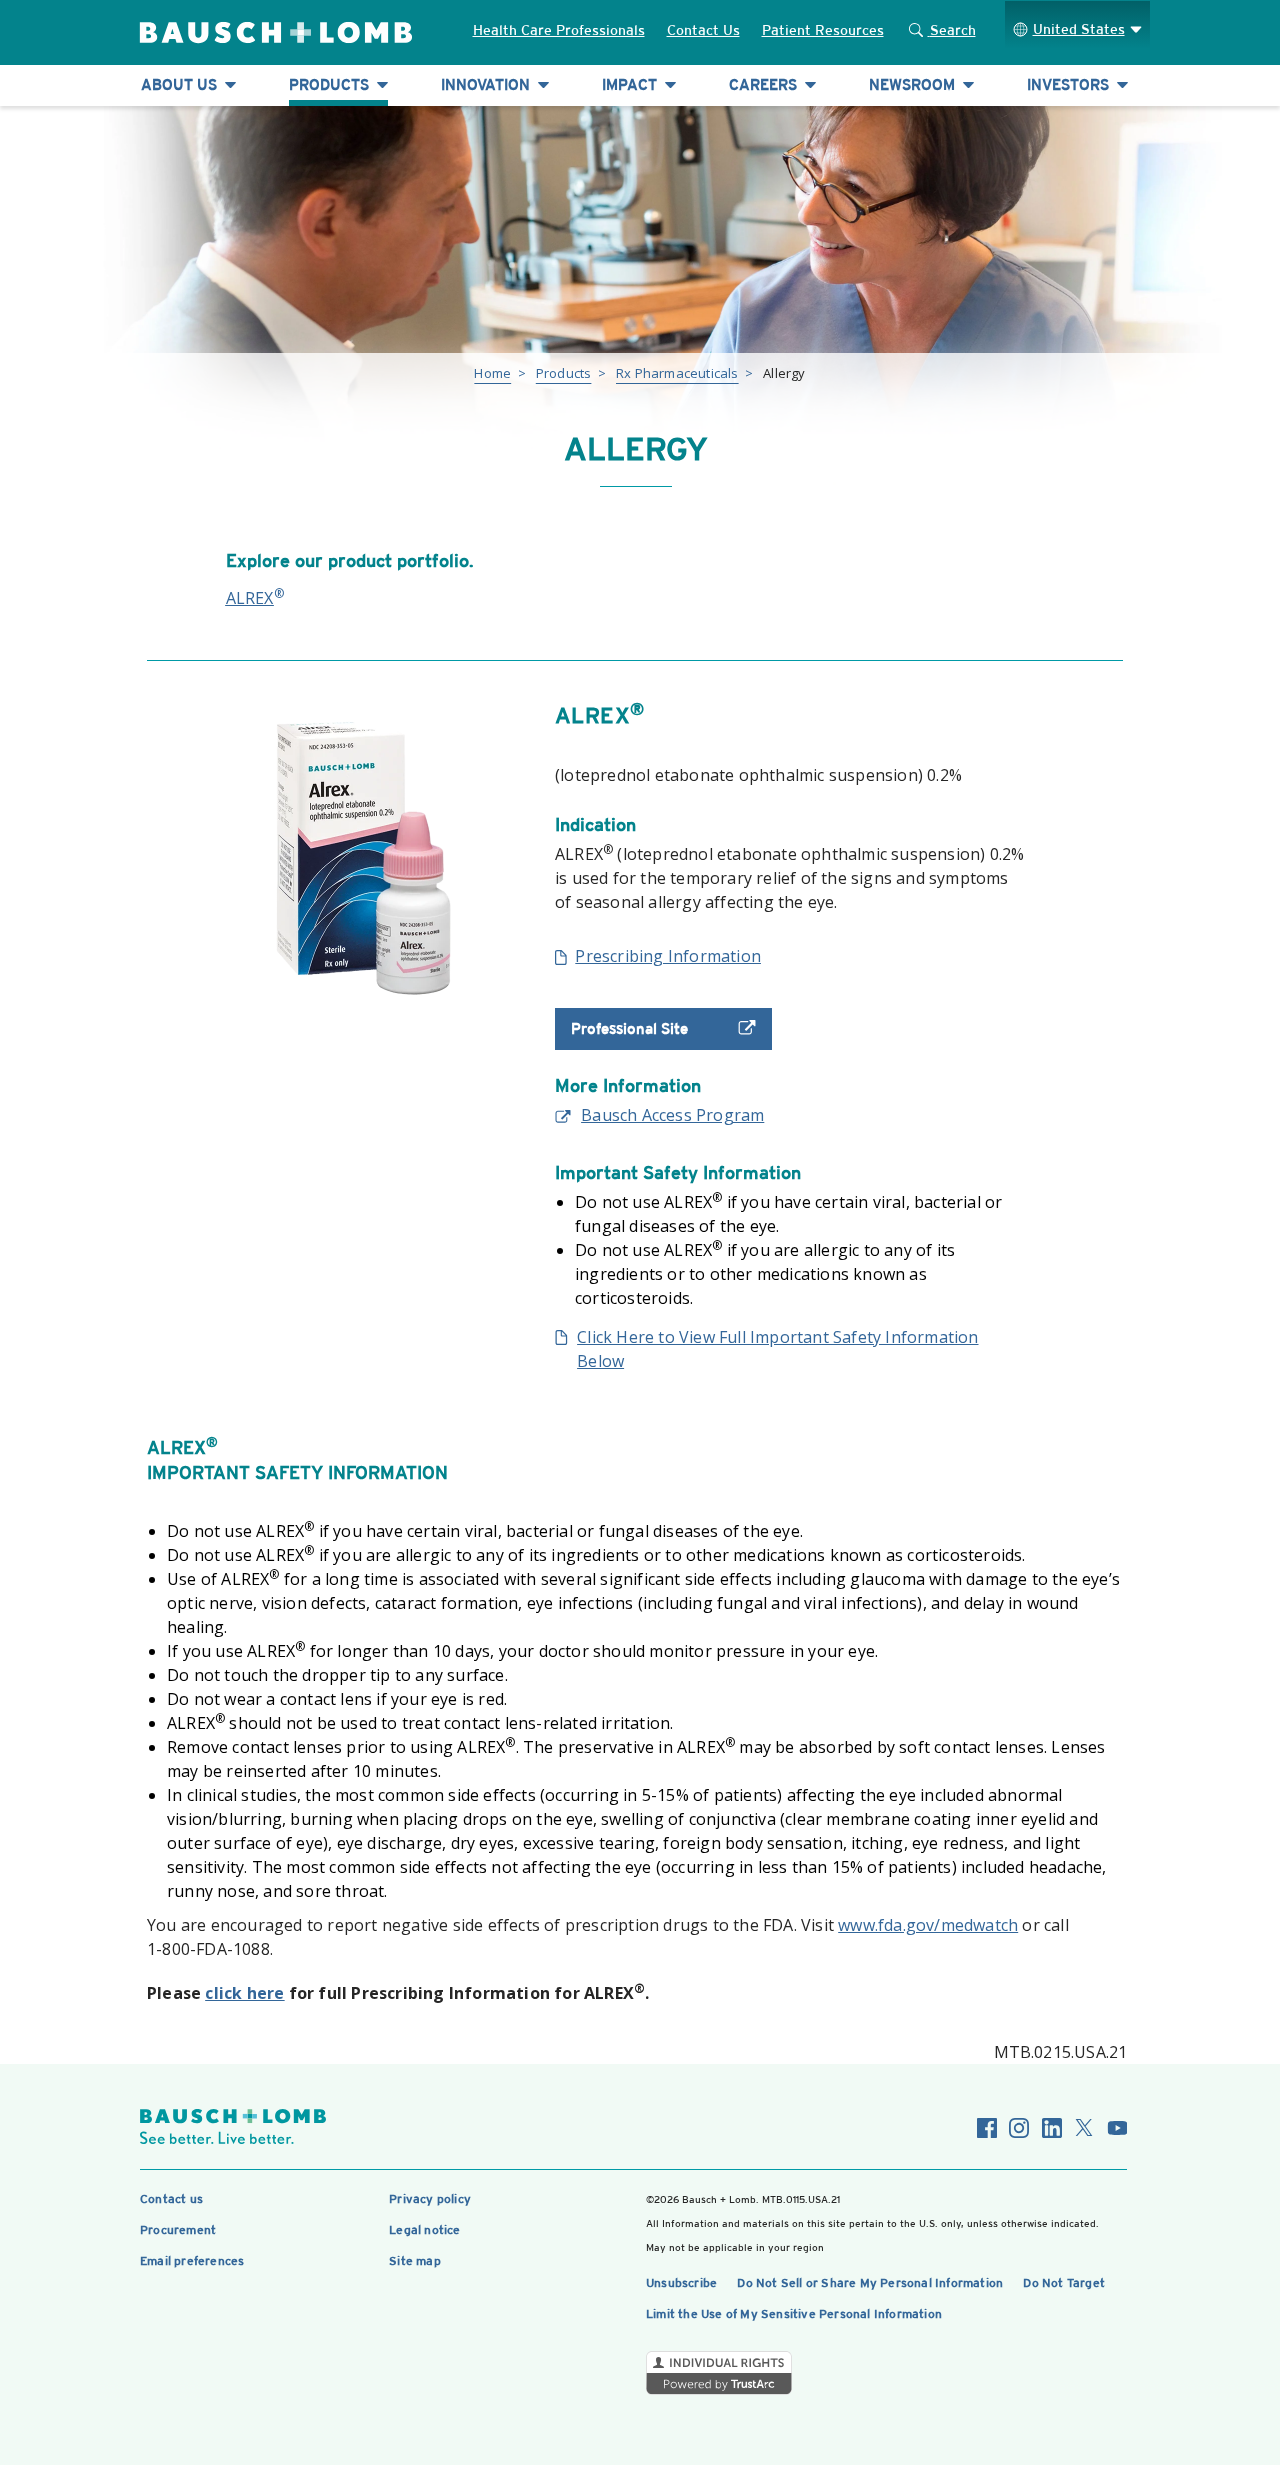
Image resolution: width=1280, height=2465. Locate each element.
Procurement (178, 2230)
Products (331, 84)
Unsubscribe (681, 2283)
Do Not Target (1064, 2283)
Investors (1070, 84)
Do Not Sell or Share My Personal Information (870, 2283)
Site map (415, 2261)
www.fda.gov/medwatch (928, 1925)
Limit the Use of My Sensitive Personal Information (794, 2314)
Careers (765, 84)
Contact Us (703, 30)
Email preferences (192, 2261)
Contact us (171, 2199)
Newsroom (914, 84)
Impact (631, 84)
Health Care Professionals (559, 30)
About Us (181, 84)
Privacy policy (430, 2199)
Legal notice (424, 2230)
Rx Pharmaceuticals (677, 373)
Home (492, 373)
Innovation (487, 84)
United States (1079, 29)
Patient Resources (823, 30)
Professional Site (629, 1028)
